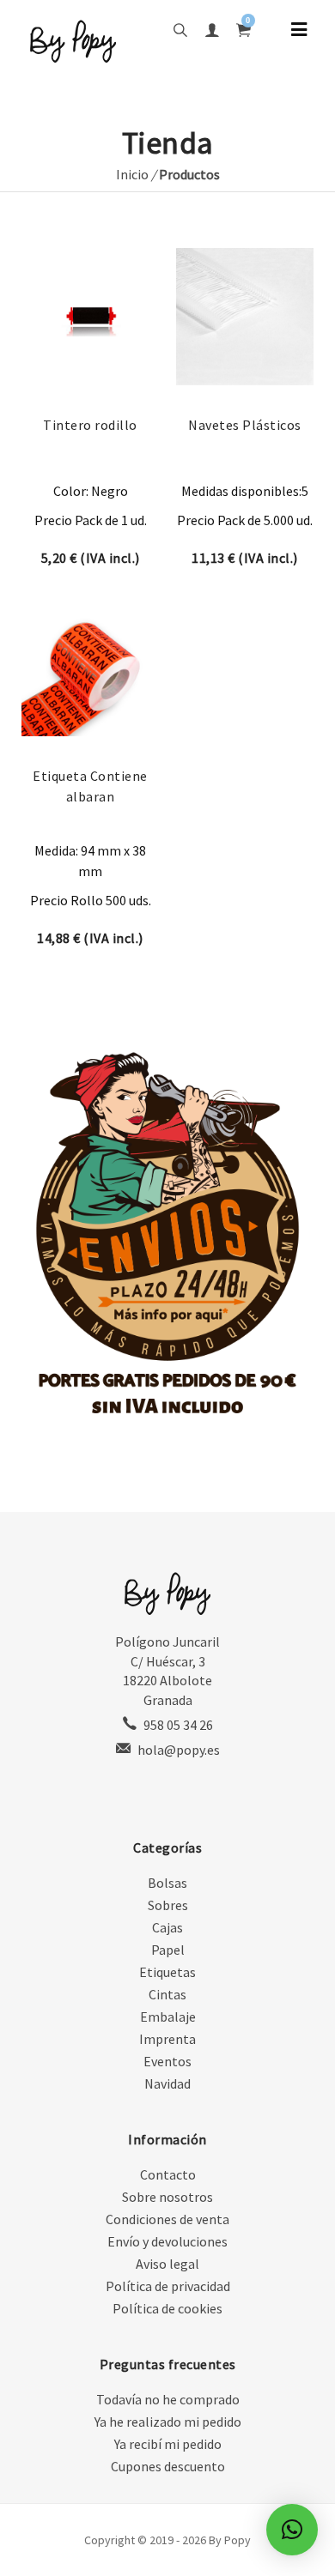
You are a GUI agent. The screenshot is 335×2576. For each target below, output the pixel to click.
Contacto (168, 2174)
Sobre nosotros (167, 2197)
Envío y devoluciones (167, 2241)
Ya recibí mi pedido (168, 2444)
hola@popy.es (179, 1750)
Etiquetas (167, 1972)
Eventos (167, 2061)
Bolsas (167, 1883)
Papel (168, 1950)
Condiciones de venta (167, 2219)
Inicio (132, 174)
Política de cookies (167, 2308)
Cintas (167, 1994)
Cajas (167, 1927)
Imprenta (167, 2039)
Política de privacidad (168, 2286)
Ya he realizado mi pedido (168, 2422)
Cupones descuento (168, 2466)
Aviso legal (167, 2264)
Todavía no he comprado (168, 2399)
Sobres (168, 1905)
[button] (292, 2530)
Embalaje (168, 2017)
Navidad (167, 2083)
